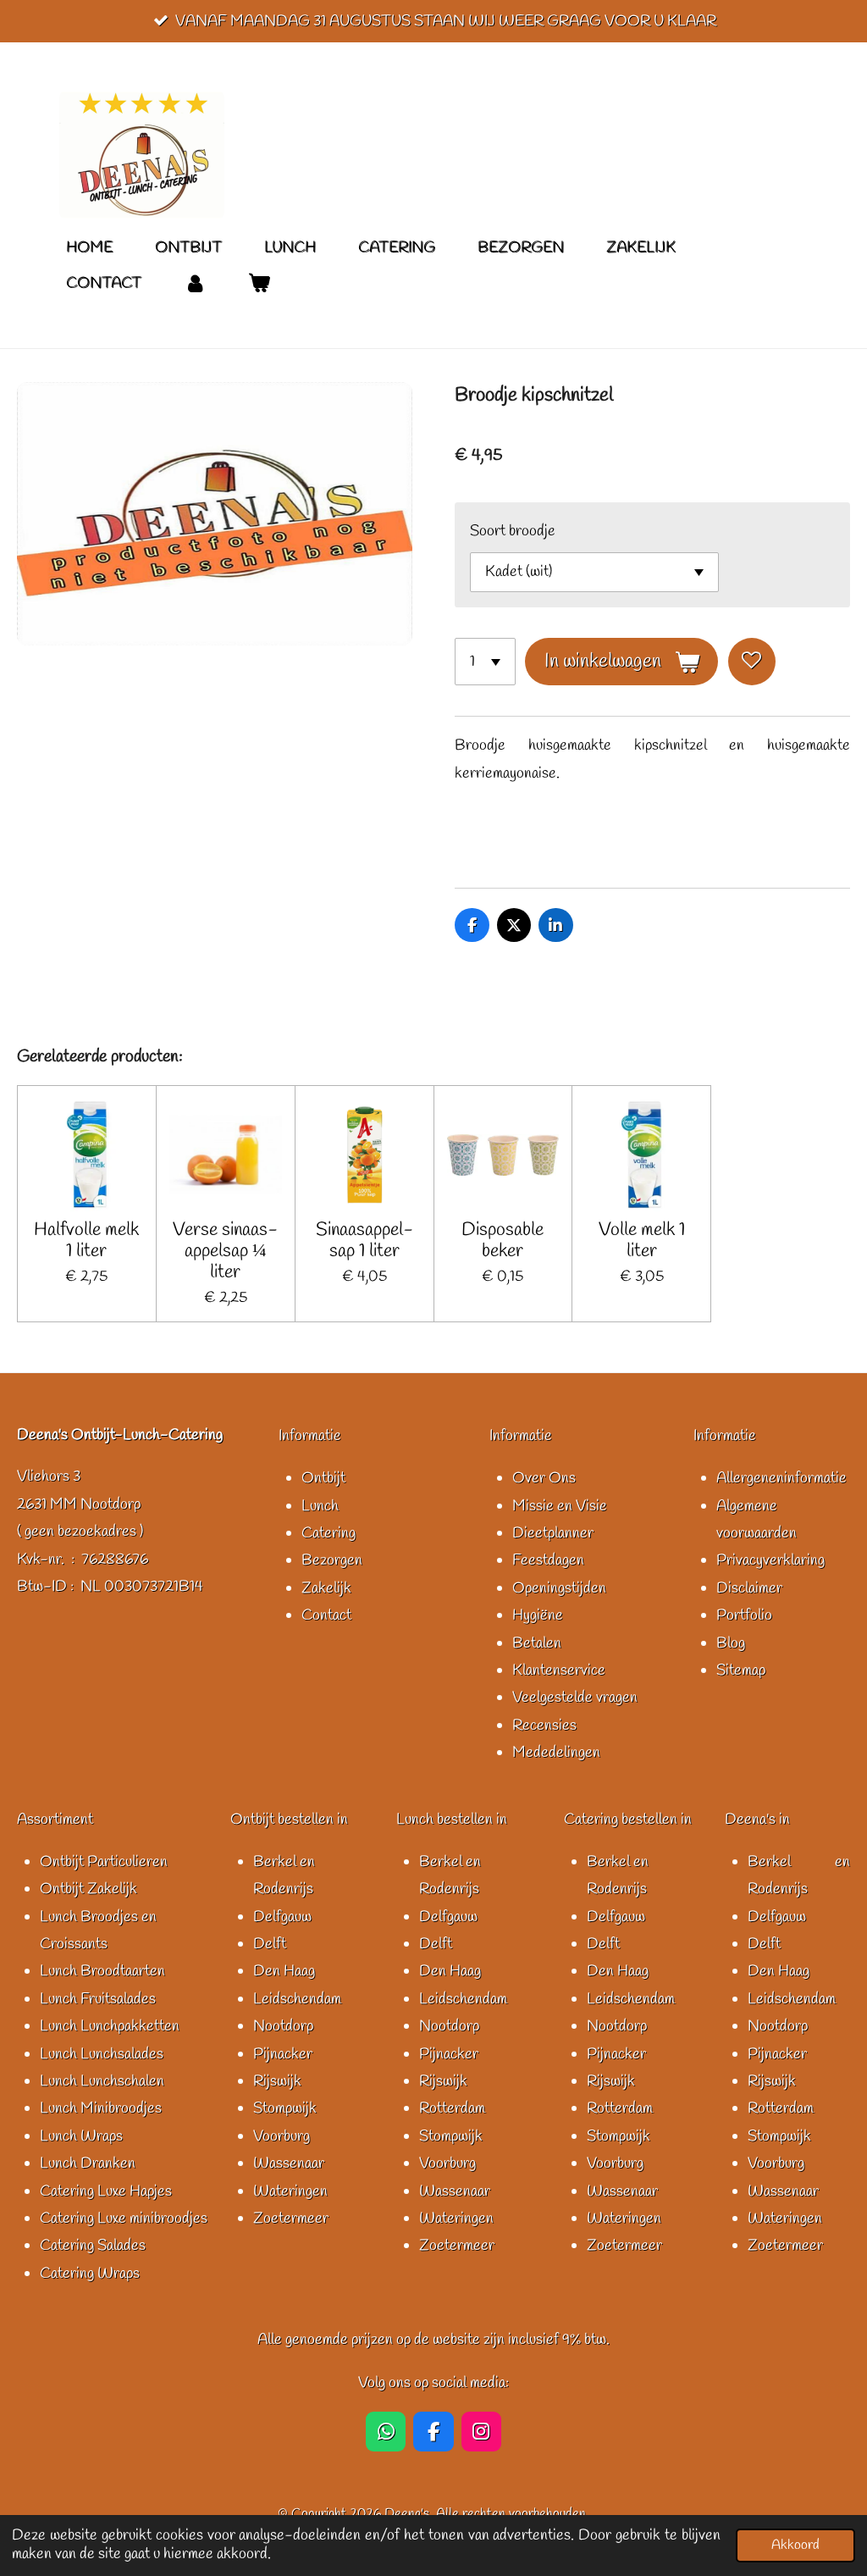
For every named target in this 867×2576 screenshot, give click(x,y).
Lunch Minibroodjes (101, 2108)
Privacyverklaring (770, 1560)
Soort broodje (513, 531)
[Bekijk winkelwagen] (258, 283)
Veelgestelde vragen (575, 1698)
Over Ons (544, 1478)
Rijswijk (277, 2081)
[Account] (194, 283)
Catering (329, 1533)
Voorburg (282, 2136)
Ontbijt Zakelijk (88, 1889)
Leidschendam (297, 1999)
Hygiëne (538, 1615)
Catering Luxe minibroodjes (124, 2219)
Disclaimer (749, 1588)
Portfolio (744, 1615)
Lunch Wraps (81, 2136)
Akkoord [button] (795, 2545)
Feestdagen (548, 1560)
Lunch (320, 1506)
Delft (270, 1944)
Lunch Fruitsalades (98, 1999)
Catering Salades (93, 2246)
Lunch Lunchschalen (102, 2081)
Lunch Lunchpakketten (110, 2026)
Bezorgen (332, 1560)
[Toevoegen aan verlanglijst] (752, 662)
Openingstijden (559, 1588)
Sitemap (741, 1670)
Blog (731, 1643)
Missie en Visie (560, 1506)
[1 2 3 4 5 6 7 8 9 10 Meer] (485, 662)
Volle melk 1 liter (642, 1241)
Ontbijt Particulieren (104, 1862)
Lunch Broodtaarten (102, 1971)
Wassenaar (289, 2163)
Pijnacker (283, 2054)
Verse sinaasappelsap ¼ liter (225, 1252)
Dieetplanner (553, 1533)
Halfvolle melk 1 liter (86, 1241)
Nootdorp (283, 2026)
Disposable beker (503, 1241)
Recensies (544, 1726)
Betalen (537, 1643)
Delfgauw (282, 1917)
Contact (326, 1615)
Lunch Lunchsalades (102, 2054)
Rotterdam (452, 2108)
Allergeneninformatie (781, 1478)
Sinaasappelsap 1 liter (364, 1241)
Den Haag (284, 1971)
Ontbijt (323, 1478)
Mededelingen (556, 1753)
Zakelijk (326, 1588)
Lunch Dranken (88, 2163)
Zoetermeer (291, 2219)
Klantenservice (559, 1670)
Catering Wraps (90, 2274)
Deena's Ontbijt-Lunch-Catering (120, 1435)
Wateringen (290, 2191)
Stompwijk (285, 2108)
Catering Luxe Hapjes (106, 2191)
